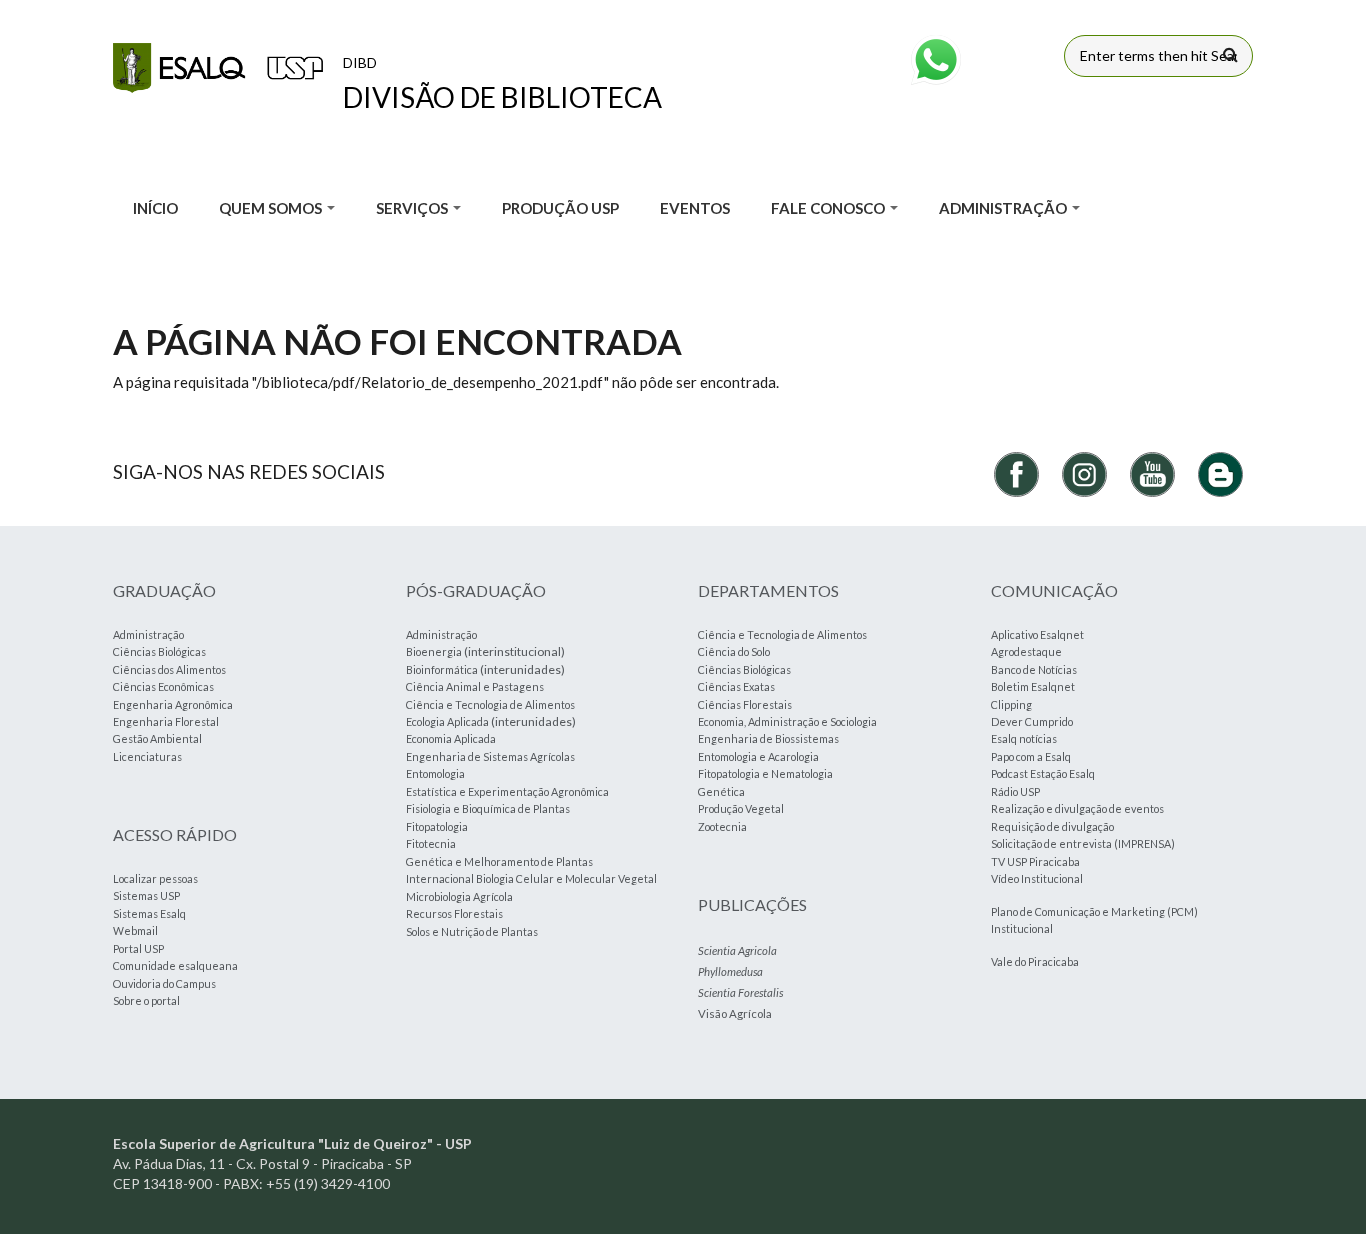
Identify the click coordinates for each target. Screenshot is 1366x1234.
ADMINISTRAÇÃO (1004, 208)
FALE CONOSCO (829, 208)
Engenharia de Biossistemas (768, 738)
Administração (148, 634)
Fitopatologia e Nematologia (765, 773)
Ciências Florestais (745, 704)
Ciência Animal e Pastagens (475, 686)
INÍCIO (155, 208)
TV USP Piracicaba (1035, 861)
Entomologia (435, 773)
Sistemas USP (146, 895)
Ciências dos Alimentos (169, 669)
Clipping (1011, 704)
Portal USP (138, 948)
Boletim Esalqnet (1033, 686)
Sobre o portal (146, 1000)
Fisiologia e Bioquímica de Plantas (488, 808)
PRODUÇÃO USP (560, 208)
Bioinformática (442, 669)
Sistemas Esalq (149, 913)
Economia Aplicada (451, 738)
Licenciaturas (147, 756)
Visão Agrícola (735, 1013)
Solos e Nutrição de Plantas (472, 931)
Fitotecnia (431, 843)
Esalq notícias (1024, 738)
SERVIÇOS (413, 208)
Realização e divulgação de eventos (1077, 808)
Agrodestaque (1026, 651)
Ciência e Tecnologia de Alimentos (490, 704)
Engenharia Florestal (166, 721)
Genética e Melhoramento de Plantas (499, 861)
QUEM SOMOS (272, 208)
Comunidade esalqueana (175, 965)
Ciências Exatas (736, 686)
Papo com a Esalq (1031, 756)
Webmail (135, 930)
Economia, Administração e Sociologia (787, 721)
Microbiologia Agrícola (459, 896)
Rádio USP (1015, 791)
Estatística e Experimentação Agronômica (507, 791)
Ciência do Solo (734, 651)
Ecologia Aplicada (447, 721)
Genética (721, 791)
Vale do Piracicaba (1035, 961)
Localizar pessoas (155, 878)
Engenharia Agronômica (173, 704)
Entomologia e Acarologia (758, 756)
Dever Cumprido (1032, 721)
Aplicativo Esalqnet (1037, 634)
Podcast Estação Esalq (1043, 773)
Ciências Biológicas (159, 651)
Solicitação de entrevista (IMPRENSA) (1083, 843)
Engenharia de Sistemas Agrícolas (490, 756)
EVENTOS (695, 208)
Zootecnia (722, 826)
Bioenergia (434, 651)
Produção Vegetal (741, 808)
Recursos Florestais (454, 913)
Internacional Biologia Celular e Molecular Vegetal (531, 878)
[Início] (218, 68)
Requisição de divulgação (1052, 826)
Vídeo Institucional (1037, 878)
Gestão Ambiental (157, 738)
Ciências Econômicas (163, 686)
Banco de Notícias (1034, 669)
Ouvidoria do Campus (164, 983)
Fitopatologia (437, 826)
